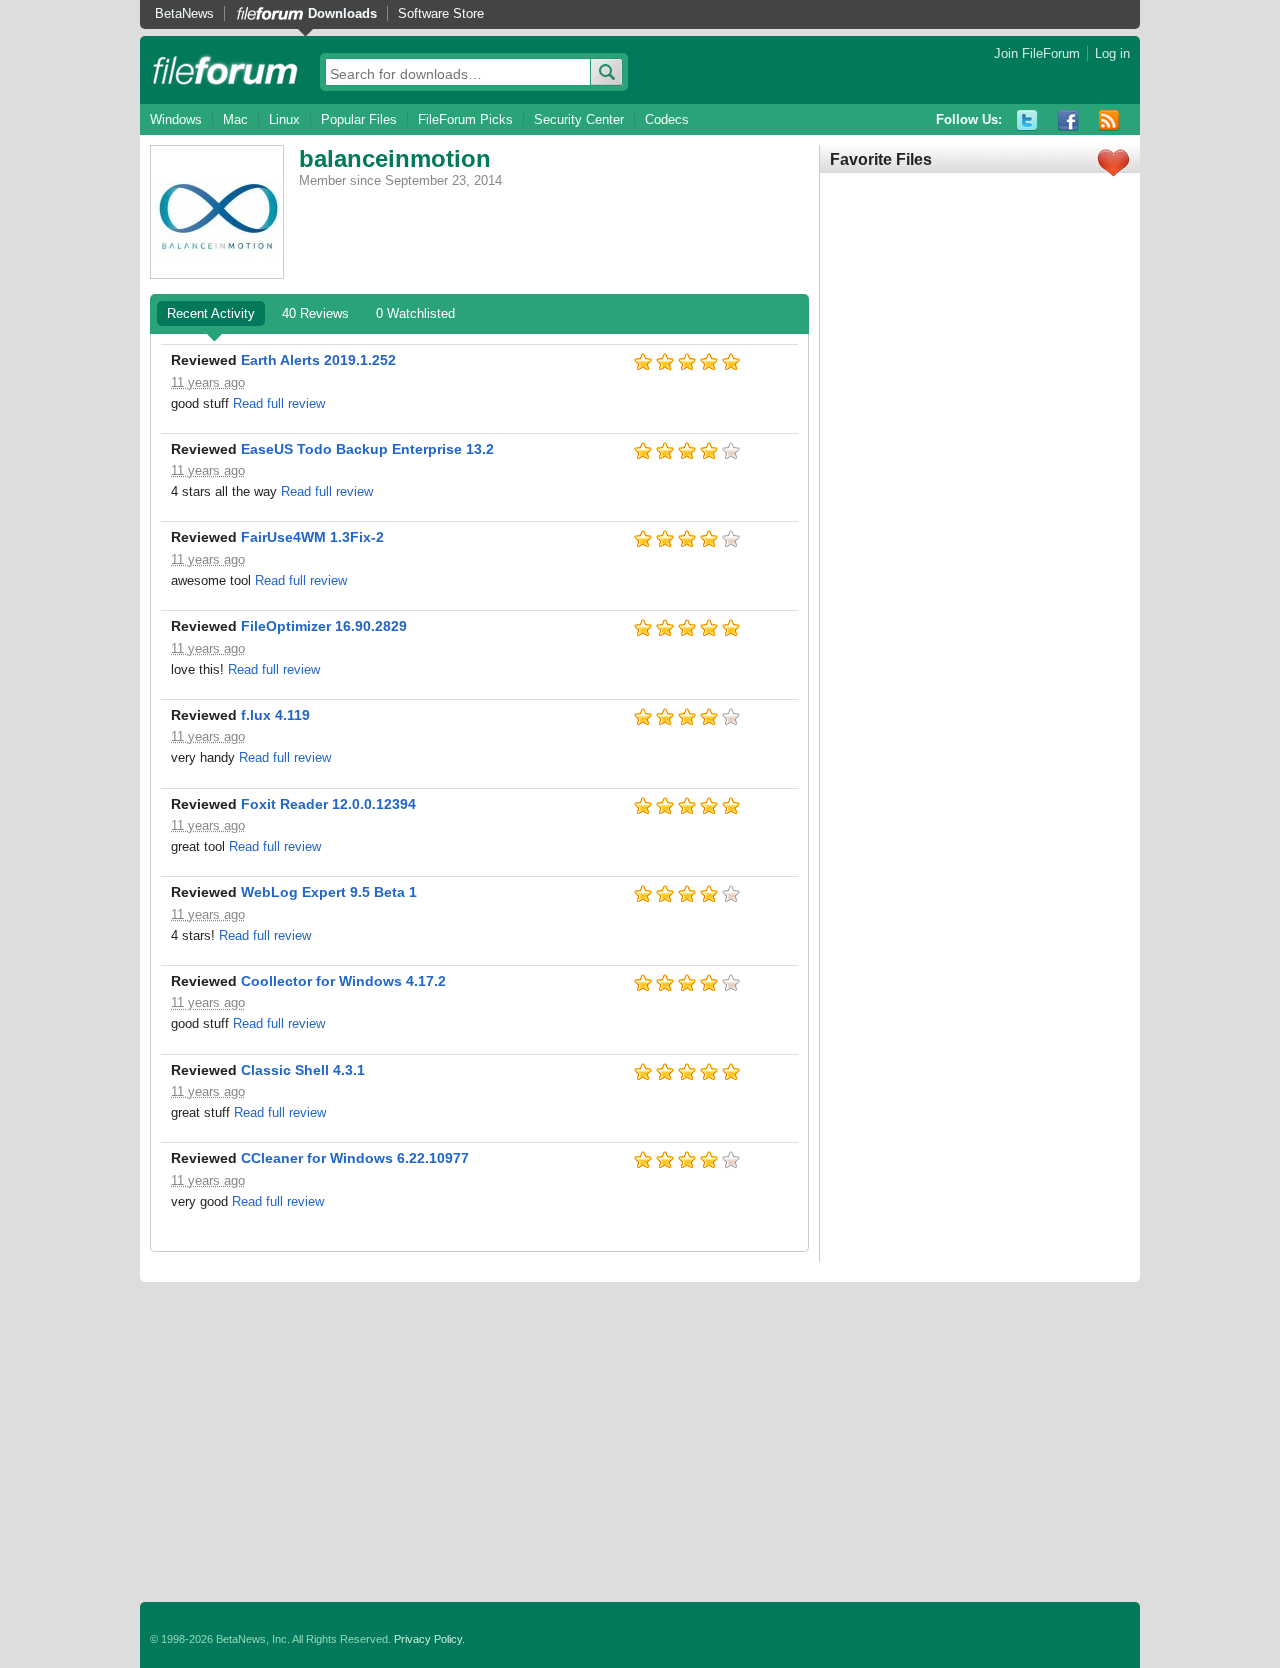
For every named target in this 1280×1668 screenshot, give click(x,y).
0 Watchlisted (415, 313)
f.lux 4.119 (275, 715)
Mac (235, 119)
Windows (176, 119)
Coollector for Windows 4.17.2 (343, 981)
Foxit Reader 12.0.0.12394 (328, 804)
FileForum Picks (465, 119)
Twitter (1027, 120)
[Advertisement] (640, 1442)
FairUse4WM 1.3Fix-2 (312, 537)
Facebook (1068, 120)
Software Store (441, 13)
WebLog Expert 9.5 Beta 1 (329, 892)
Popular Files (359, 119)
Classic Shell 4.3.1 (303, 1070)
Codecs (667, 119)
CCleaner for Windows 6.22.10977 (355, 1158)
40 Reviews (315, 313)
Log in (1112, 53)
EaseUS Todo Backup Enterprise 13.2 (367, 449)
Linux (284, 119)
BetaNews (184, 13)
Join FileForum (1037, 53)
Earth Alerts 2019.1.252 (318, 360)
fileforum (225, 70)
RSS (1109, 120)
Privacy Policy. (429, 1639)
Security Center (579, 119)
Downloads (342, 13)
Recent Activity (211, 313)
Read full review (279, 403)
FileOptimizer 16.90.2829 (324, 626)
